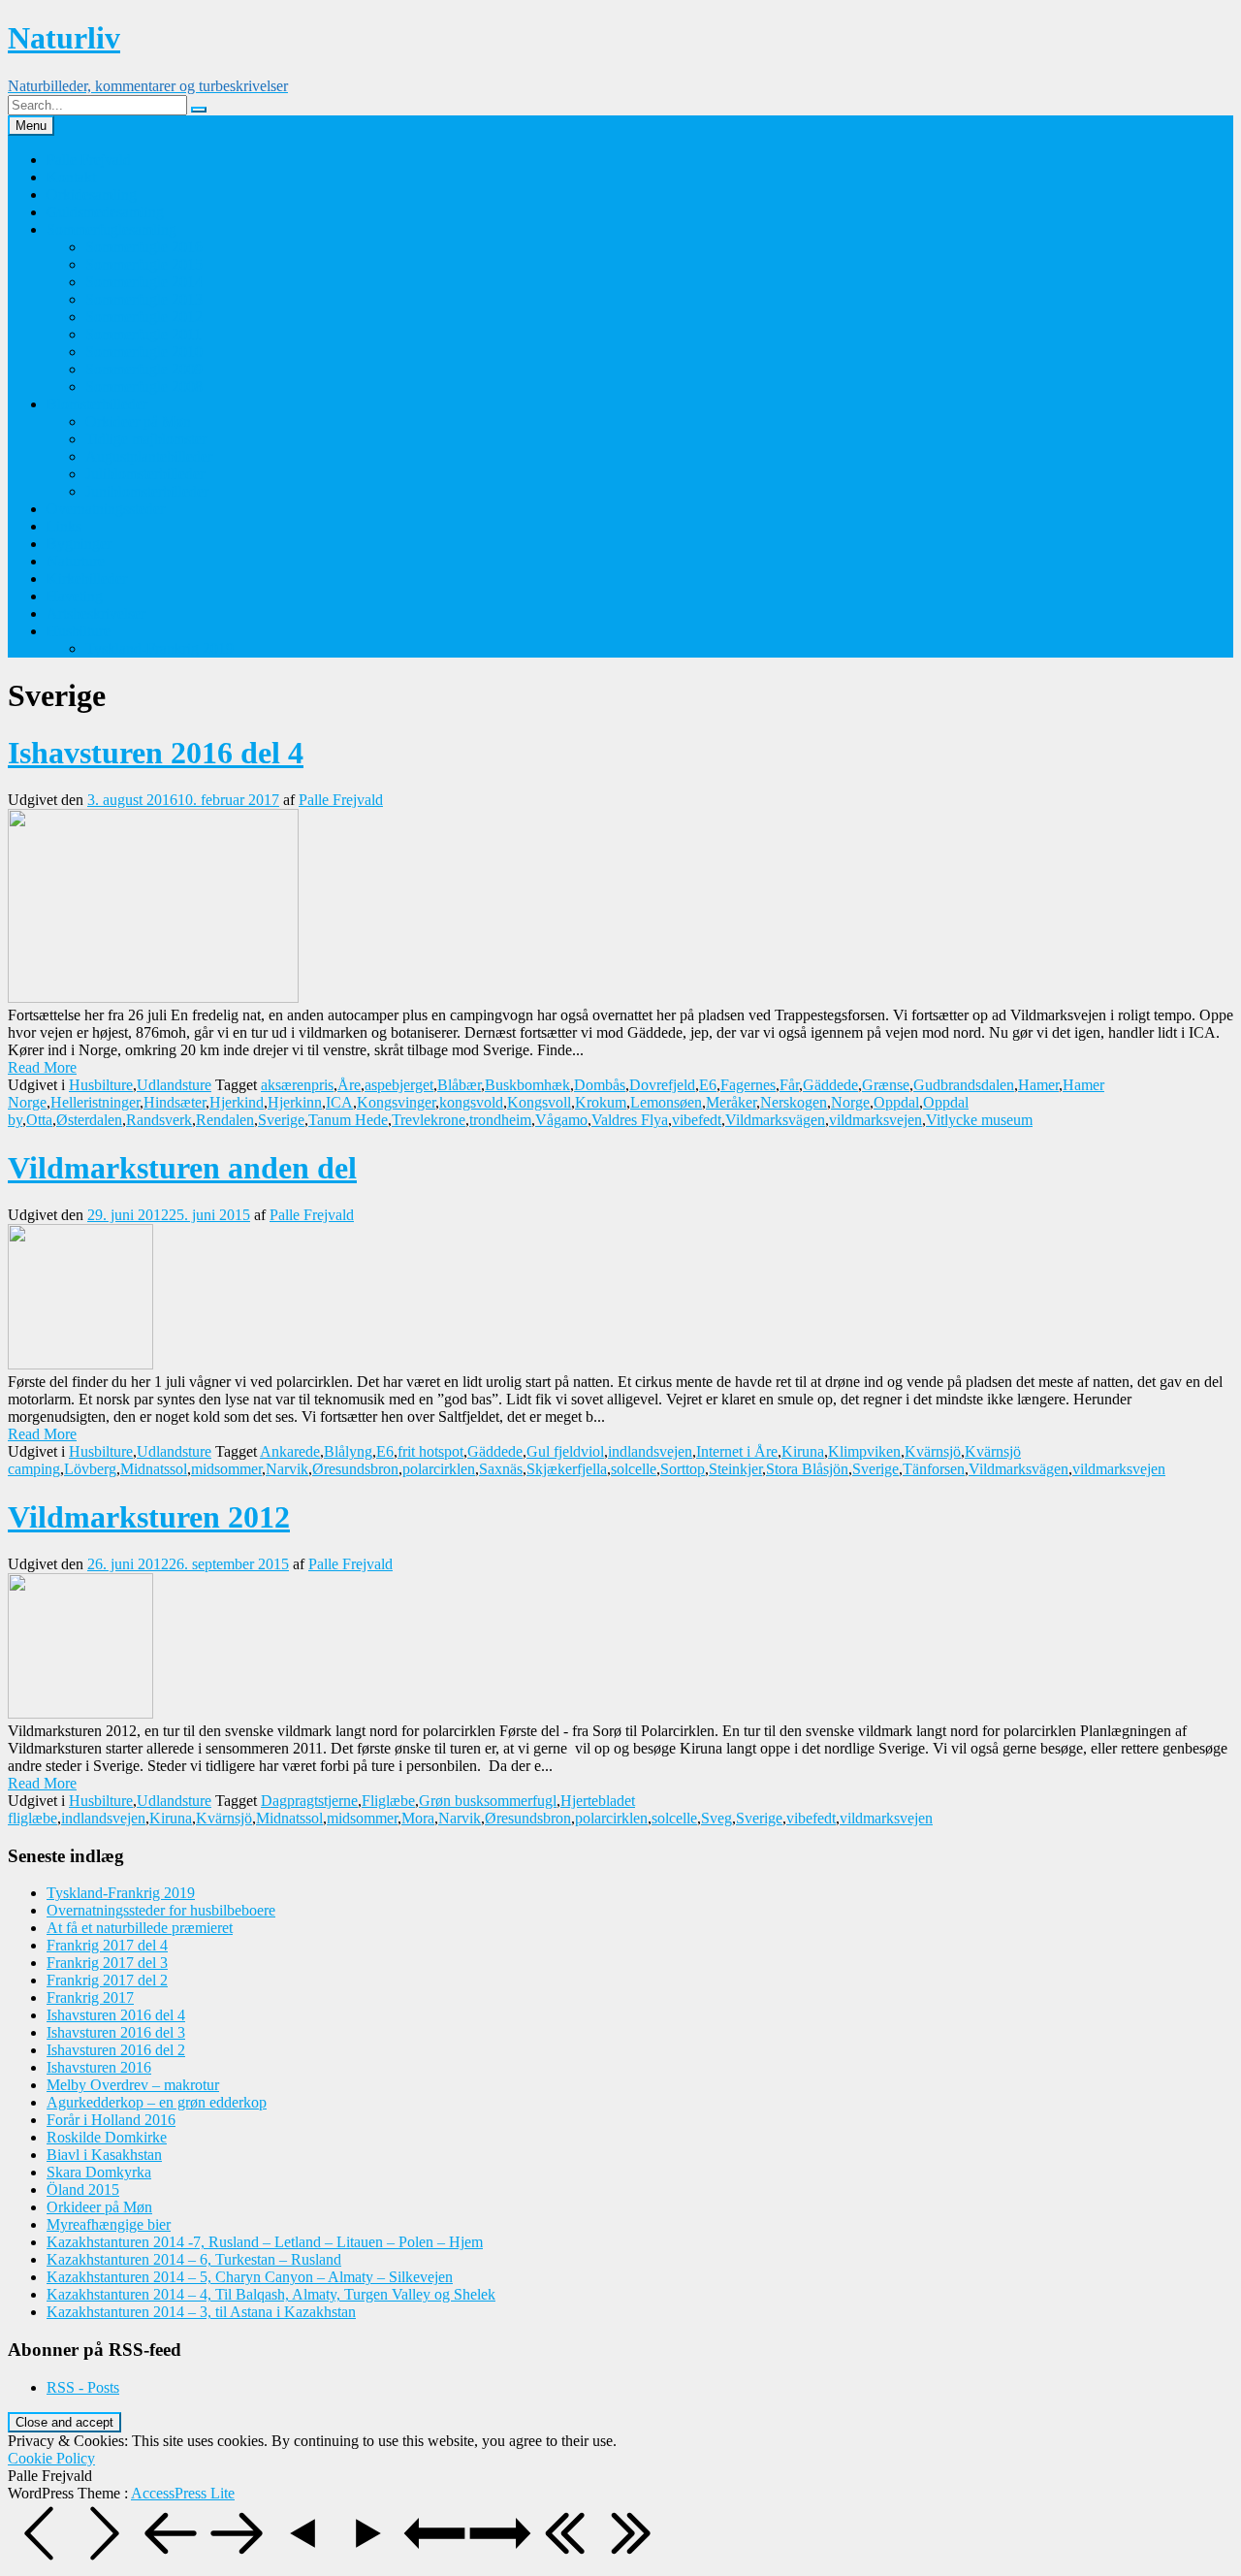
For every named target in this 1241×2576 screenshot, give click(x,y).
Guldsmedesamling (105, 212)
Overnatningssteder (106, 509)
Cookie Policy (51, 2458)
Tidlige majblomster (146, 439)
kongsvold (471, 1102)
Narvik (287, 1469)
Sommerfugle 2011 (143, 334)
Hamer (1038, 1085)
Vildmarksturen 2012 (149, 1517)
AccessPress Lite (183, 2493)
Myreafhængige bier (109, 2224)
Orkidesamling (92, 194)
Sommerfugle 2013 (144, 299)
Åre (349, 1085)
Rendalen (225, 1120)
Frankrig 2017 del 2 (107, 1980)
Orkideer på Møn (138, 421)
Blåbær (459, 1085)
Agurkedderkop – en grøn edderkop (157, 2102)
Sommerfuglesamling (111, 229)
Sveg (716, 1818)
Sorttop (683, 1469)
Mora (418, 1818)
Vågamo (561, 1120)
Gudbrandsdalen (964, 1085)
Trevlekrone (429, 1120)
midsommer (226, 1469)
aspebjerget (399, 1085)
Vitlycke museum (979, 1120)
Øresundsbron (355, 1469)
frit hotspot (430, 1451)
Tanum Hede (348, 1120)
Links (64, 526)
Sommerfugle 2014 (144, 282)
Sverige (281, 1120)
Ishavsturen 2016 (99, 2067)
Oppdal (896, 1102)
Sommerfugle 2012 (144, 317)
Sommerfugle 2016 (144, 247)
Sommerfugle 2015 (144, 264)
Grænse (886, 1085)
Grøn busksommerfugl (488, 1801)
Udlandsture (174, 1085)
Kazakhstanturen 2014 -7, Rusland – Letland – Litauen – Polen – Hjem (265, 2242)
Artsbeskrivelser (96, 613)
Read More (42, 1067)
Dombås (600, 1085)
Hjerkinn (295, 1102)
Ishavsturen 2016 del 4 (156, 753)
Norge (850, 1102)
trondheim (500, 1120)
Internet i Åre (737, 1451)
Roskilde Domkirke (107, 2137)
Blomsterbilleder (97, 404)
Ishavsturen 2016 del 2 (116, 2050)
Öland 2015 (83, 2190)
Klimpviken (864, 1451)
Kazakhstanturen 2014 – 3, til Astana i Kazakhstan (201, 2312)
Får (789, 1085)
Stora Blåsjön (807, 1469)
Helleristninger (95, 1102)
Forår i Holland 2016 (111, 2120)
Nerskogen (794, 1102)
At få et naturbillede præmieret (140, 1928)
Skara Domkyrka (99, 2172)
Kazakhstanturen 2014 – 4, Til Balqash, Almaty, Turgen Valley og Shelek (271, 2294)
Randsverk (159, 1120)
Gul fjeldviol (565, 1451)
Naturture (76, 561)
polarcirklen (439, 1469)
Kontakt (71, 177)
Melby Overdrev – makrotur (133, 2085)
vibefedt (697, 1120)
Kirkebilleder (87, 579)
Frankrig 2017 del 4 (107, 1945)
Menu (31, 126)
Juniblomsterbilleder (147, 491)
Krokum (601, 1102)
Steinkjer (735, 1469)
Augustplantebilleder (149, 456)
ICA (339, 1102)
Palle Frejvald (89, 160)
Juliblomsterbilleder (145, 474)
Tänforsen (934, 1469)
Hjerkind (237, 1102)
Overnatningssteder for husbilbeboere (161, 1910)
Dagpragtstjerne (309, 1801)
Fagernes (748, 1085)
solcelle (634, 1469)
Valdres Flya (630, 1120)
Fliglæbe (388, 1801)
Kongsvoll (539, 1102)
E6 (708, 1085)
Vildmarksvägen (775, 1120)
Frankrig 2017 (90, 1997)
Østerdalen (89, 1120)
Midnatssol (154, 1469)
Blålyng (348, 1451)
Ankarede (290, 1451)
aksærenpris (297, 1085)
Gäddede (830, 1085)
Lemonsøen (666, 1102)
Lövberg (90, 1469)
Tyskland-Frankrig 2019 (159, 648)
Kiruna (803, 1451)
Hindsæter (175, 1102)
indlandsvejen (650, 1451)
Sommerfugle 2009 (144, 369)
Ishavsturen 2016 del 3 (116, 2032)
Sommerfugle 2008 (144, 386)
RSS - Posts (83, 2387)
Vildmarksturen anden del (182, 1168)
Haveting (75, 596)
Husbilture (79, 631)
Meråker (731, 1102)
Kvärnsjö (933, 1451)
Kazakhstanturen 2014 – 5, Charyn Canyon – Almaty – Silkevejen (250, 2277)
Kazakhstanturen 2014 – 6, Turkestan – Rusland (194, 2259)
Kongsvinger (396, 1102)
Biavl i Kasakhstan (104, 2155)
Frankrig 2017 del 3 (107, 1963)
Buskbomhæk (527, 1085)
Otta (39, 1120)
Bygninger (79, 544)
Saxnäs (501, 1469)
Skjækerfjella (567, 1469)
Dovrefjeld (662, 1085)
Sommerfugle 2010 (144, 352)
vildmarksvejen (875, 1120)
